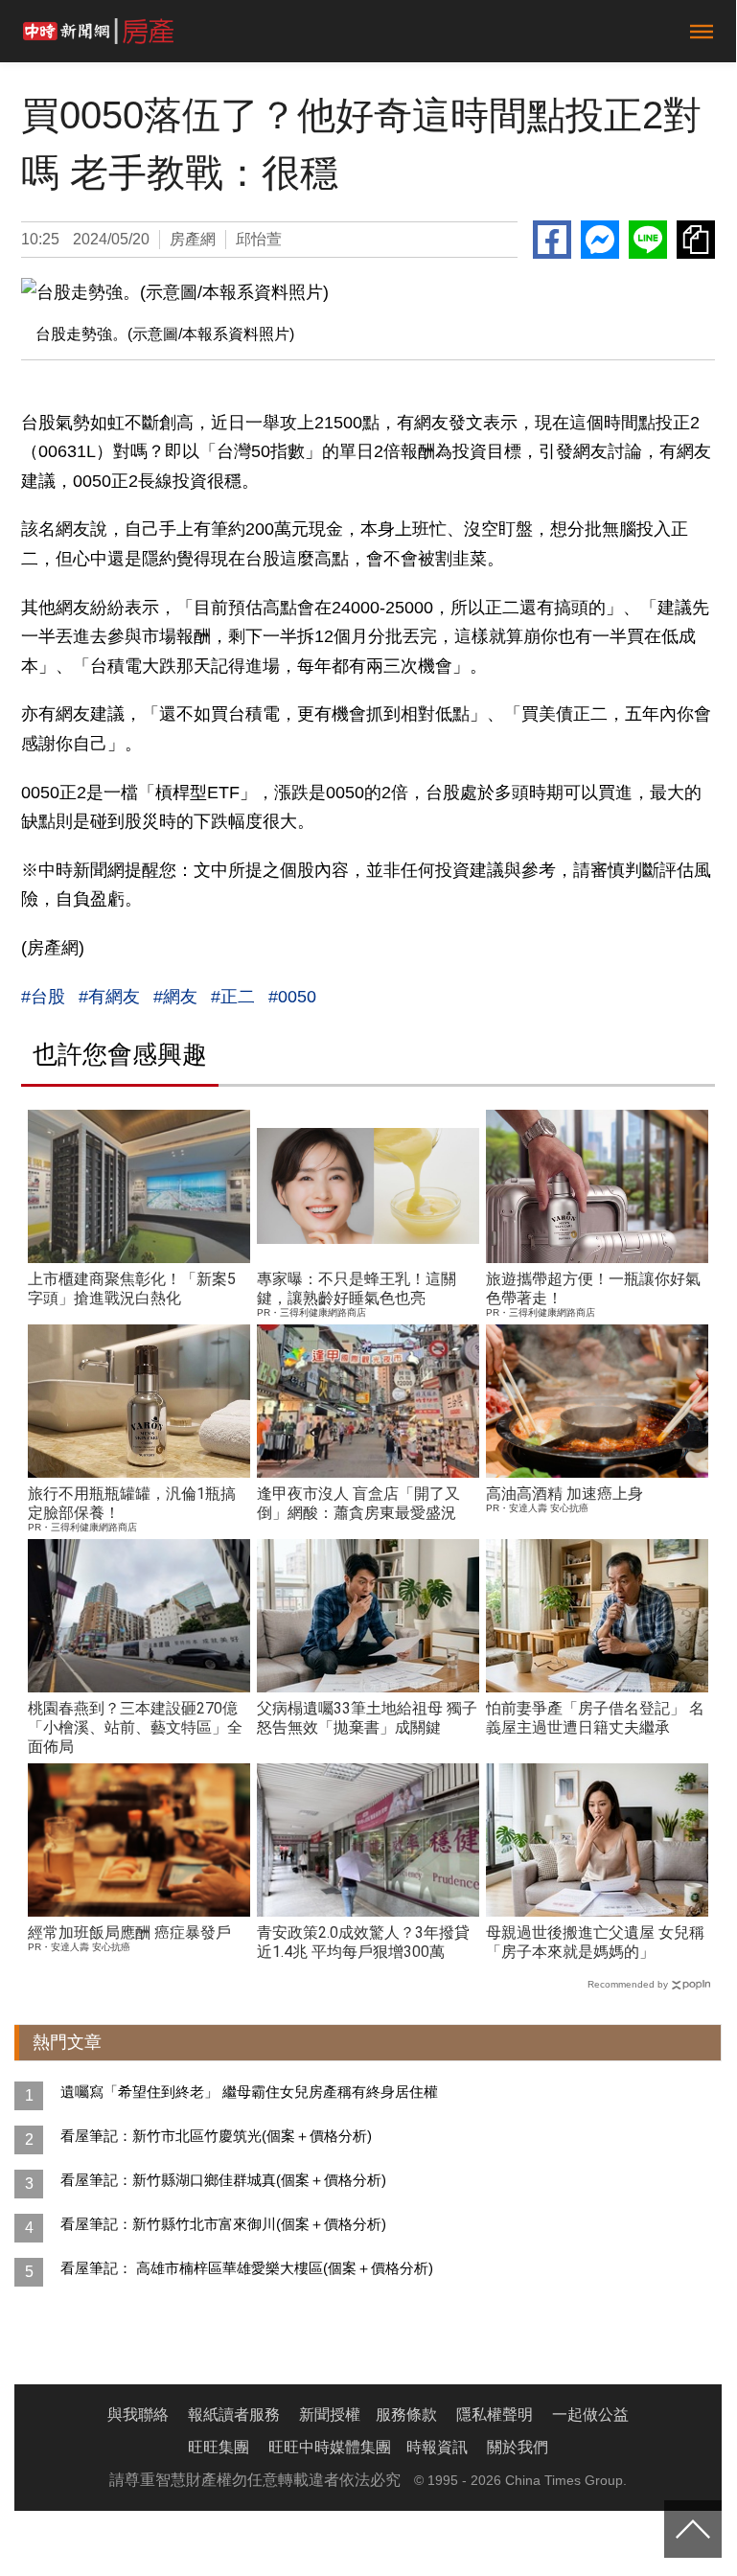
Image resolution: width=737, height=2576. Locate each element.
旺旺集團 (219, 2447)
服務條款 (406, 2415)
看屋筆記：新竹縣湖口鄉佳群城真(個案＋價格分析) (223, 2180)
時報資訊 (437, 2447)
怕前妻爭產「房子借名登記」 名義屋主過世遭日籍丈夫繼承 (595, 1718)
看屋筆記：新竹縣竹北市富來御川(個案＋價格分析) (223, 2224)
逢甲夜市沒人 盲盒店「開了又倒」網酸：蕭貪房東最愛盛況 (358, 1503)
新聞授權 (330, 2415)
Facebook (552, 240)
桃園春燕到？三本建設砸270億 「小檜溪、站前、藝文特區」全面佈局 (135, 1727)
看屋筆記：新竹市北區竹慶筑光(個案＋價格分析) (216, 2136)
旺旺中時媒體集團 (330, 2447)
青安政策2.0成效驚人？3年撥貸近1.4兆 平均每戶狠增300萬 (363, 1942)
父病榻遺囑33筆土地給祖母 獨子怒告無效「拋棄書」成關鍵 (367, 1718)
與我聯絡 (138, 2415)
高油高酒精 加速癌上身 (564, 1494)
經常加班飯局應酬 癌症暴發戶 (129, 1932)
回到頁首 (693, 2529)
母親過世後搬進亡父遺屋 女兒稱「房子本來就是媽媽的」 (595, 1942)
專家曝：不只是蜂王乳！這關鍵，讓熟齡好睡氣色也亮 (357, 1288)
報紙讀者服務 (234, 2415)
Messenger (600, 240)
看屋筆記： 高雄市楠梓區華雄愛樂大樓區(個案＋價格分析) (247, 2268)
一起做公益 (590, 2415)
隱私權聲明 (495, 2415)
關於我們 (518, 2447)
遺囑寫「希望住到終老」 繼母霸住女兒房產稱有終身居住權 (249, 2092)
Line (648, 240)
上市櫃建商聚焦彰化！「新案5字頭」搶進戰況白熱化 (132, 1288)
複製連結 (696, 240)
